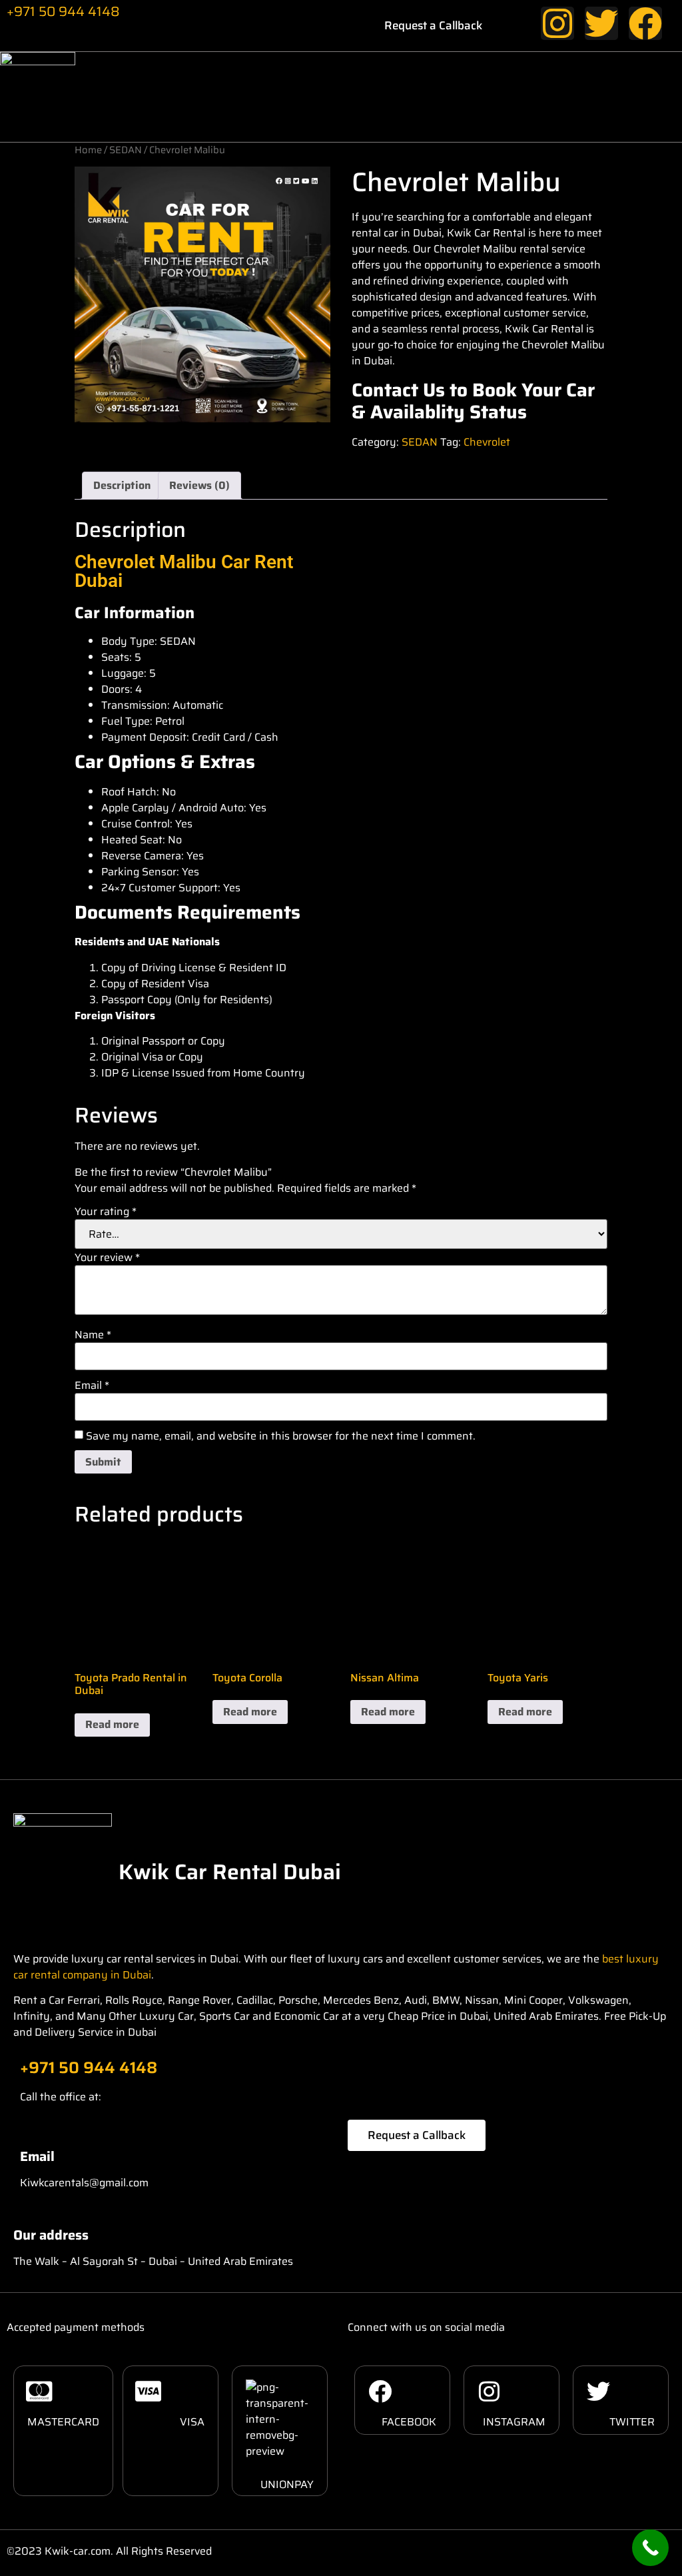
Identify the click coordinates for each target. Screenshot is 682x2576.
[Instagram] (557, 23)
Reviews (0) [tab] (199, 485)
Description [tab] (122, 485)
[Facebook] (645, 23)
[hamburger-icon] (647, 97)
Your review (107, 1258)
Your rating (106, 1212)
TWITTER (632, 2422)
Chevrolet (487, 442)
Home (88, 150)
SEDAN (126, 150)
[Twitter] (601, 23)
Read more (112, 1724)
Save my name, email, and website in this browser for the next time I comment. (281, 1436)
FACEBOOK (409, 2422)
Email (92, 1386)
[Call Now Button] (650, 2548)
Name (93, 1335)
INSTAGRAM (514, 2422)
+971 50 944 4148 (63, 11)
